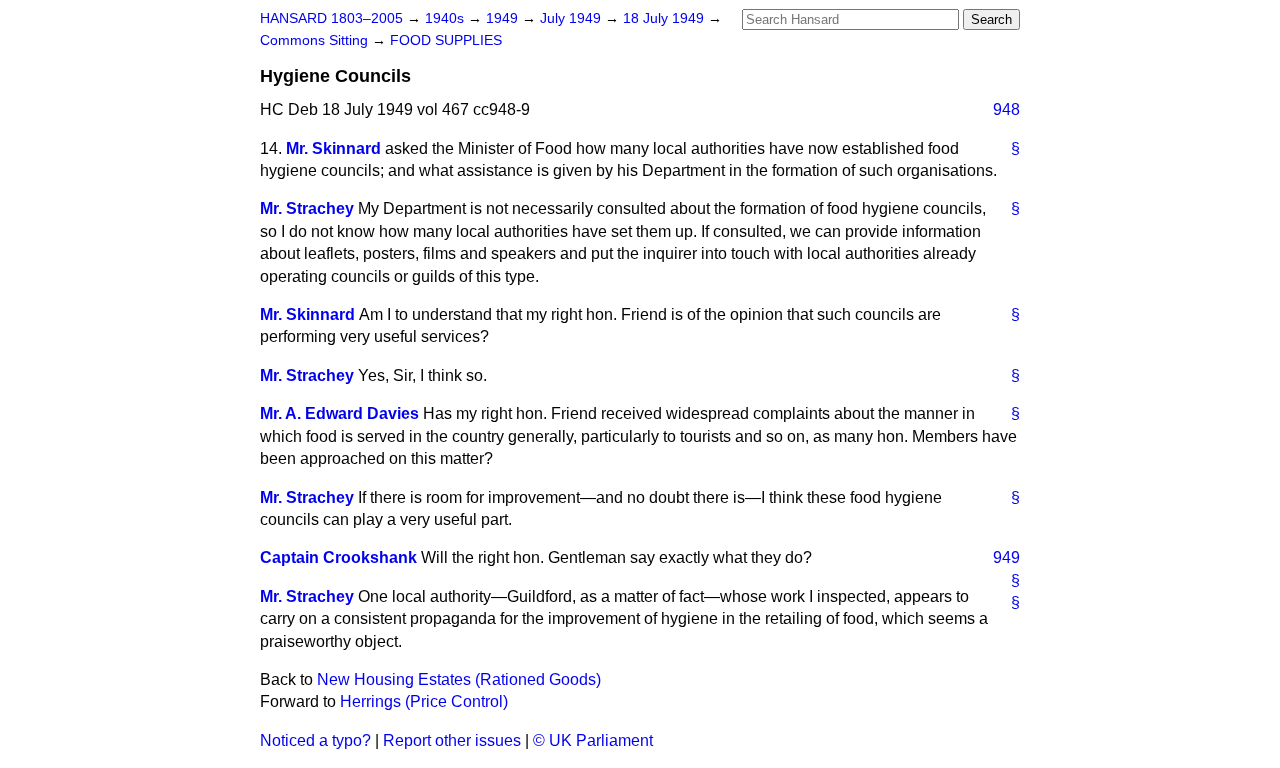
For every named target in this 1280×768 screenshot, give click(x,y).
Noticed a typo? (315, 740)
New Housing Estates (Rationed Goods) (459, 679)
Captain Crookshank (338, 557)
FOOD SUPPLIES (446, 40)
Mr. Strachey (307, 208)
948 (1006, 109)
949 (1006, 557)
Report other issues (452, 740)
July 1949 (572, 18)
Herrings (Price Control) (424, 701)
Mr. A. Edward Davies (339, 413)
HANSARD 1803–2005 (331, 18)
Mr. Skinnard (333, 148)
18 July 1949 (665, 18)
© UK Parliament (593, 740)
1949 (504, 18)
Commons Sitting (316, 40)
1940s (446, 18)
